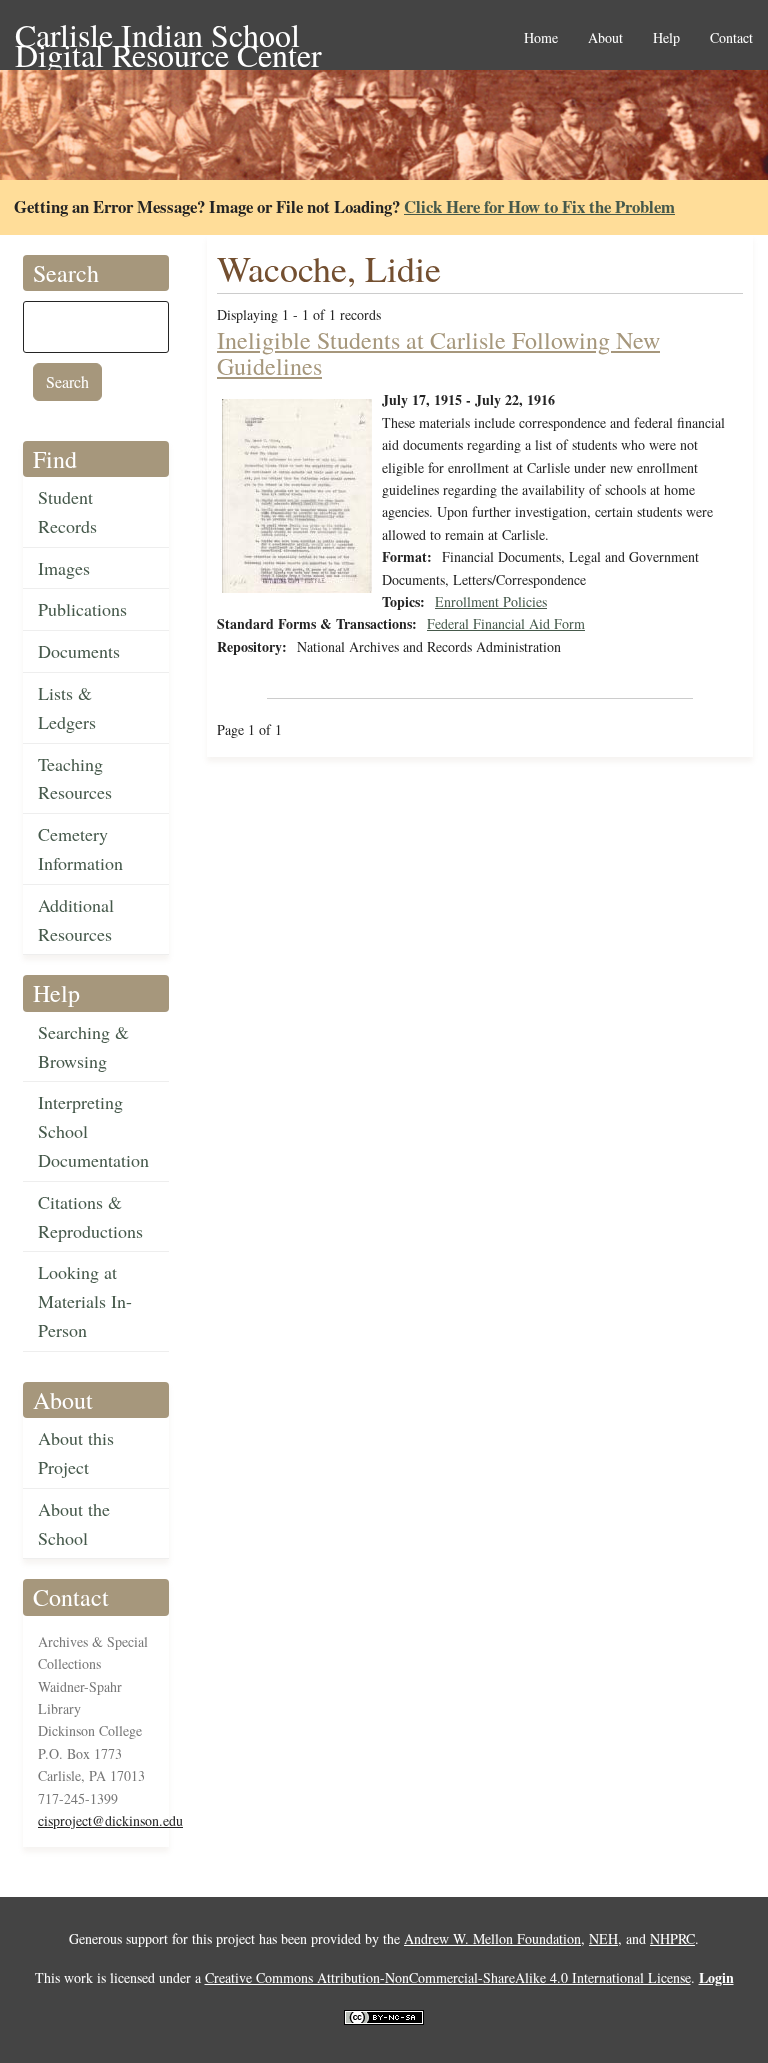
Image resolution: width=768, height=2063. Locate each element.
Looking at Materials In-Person (85, 1301)
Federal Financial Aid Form (506, 623)
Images (64, 568)
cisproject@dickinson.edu (110, 1820)
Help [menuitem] (666, 38)
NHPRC (672, 1938)
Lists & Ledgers (67, 707)
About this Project (76, 1452)
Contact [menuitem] (731, 38)
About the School (74, 1523)
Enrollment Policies (491, 601)
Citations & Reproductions (90, 1216)
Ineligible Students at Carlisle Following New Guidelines (438, 353)
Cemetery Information (80, 848)
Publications (82, 609)
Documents (79, 651)
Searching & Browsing (83, 1046)
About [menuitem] (605, 38)
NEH (603, 1938)
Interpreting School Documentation (93, 1131)
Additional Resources (76, 919)
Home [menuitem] (541, 38)
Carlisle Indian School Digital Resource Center (168, 36)
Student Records (67, 511)
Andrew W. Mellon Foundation (492, 1938)
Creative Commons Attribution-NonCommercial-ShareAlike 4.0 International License (448, 1977)
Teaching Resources (75, 778)
